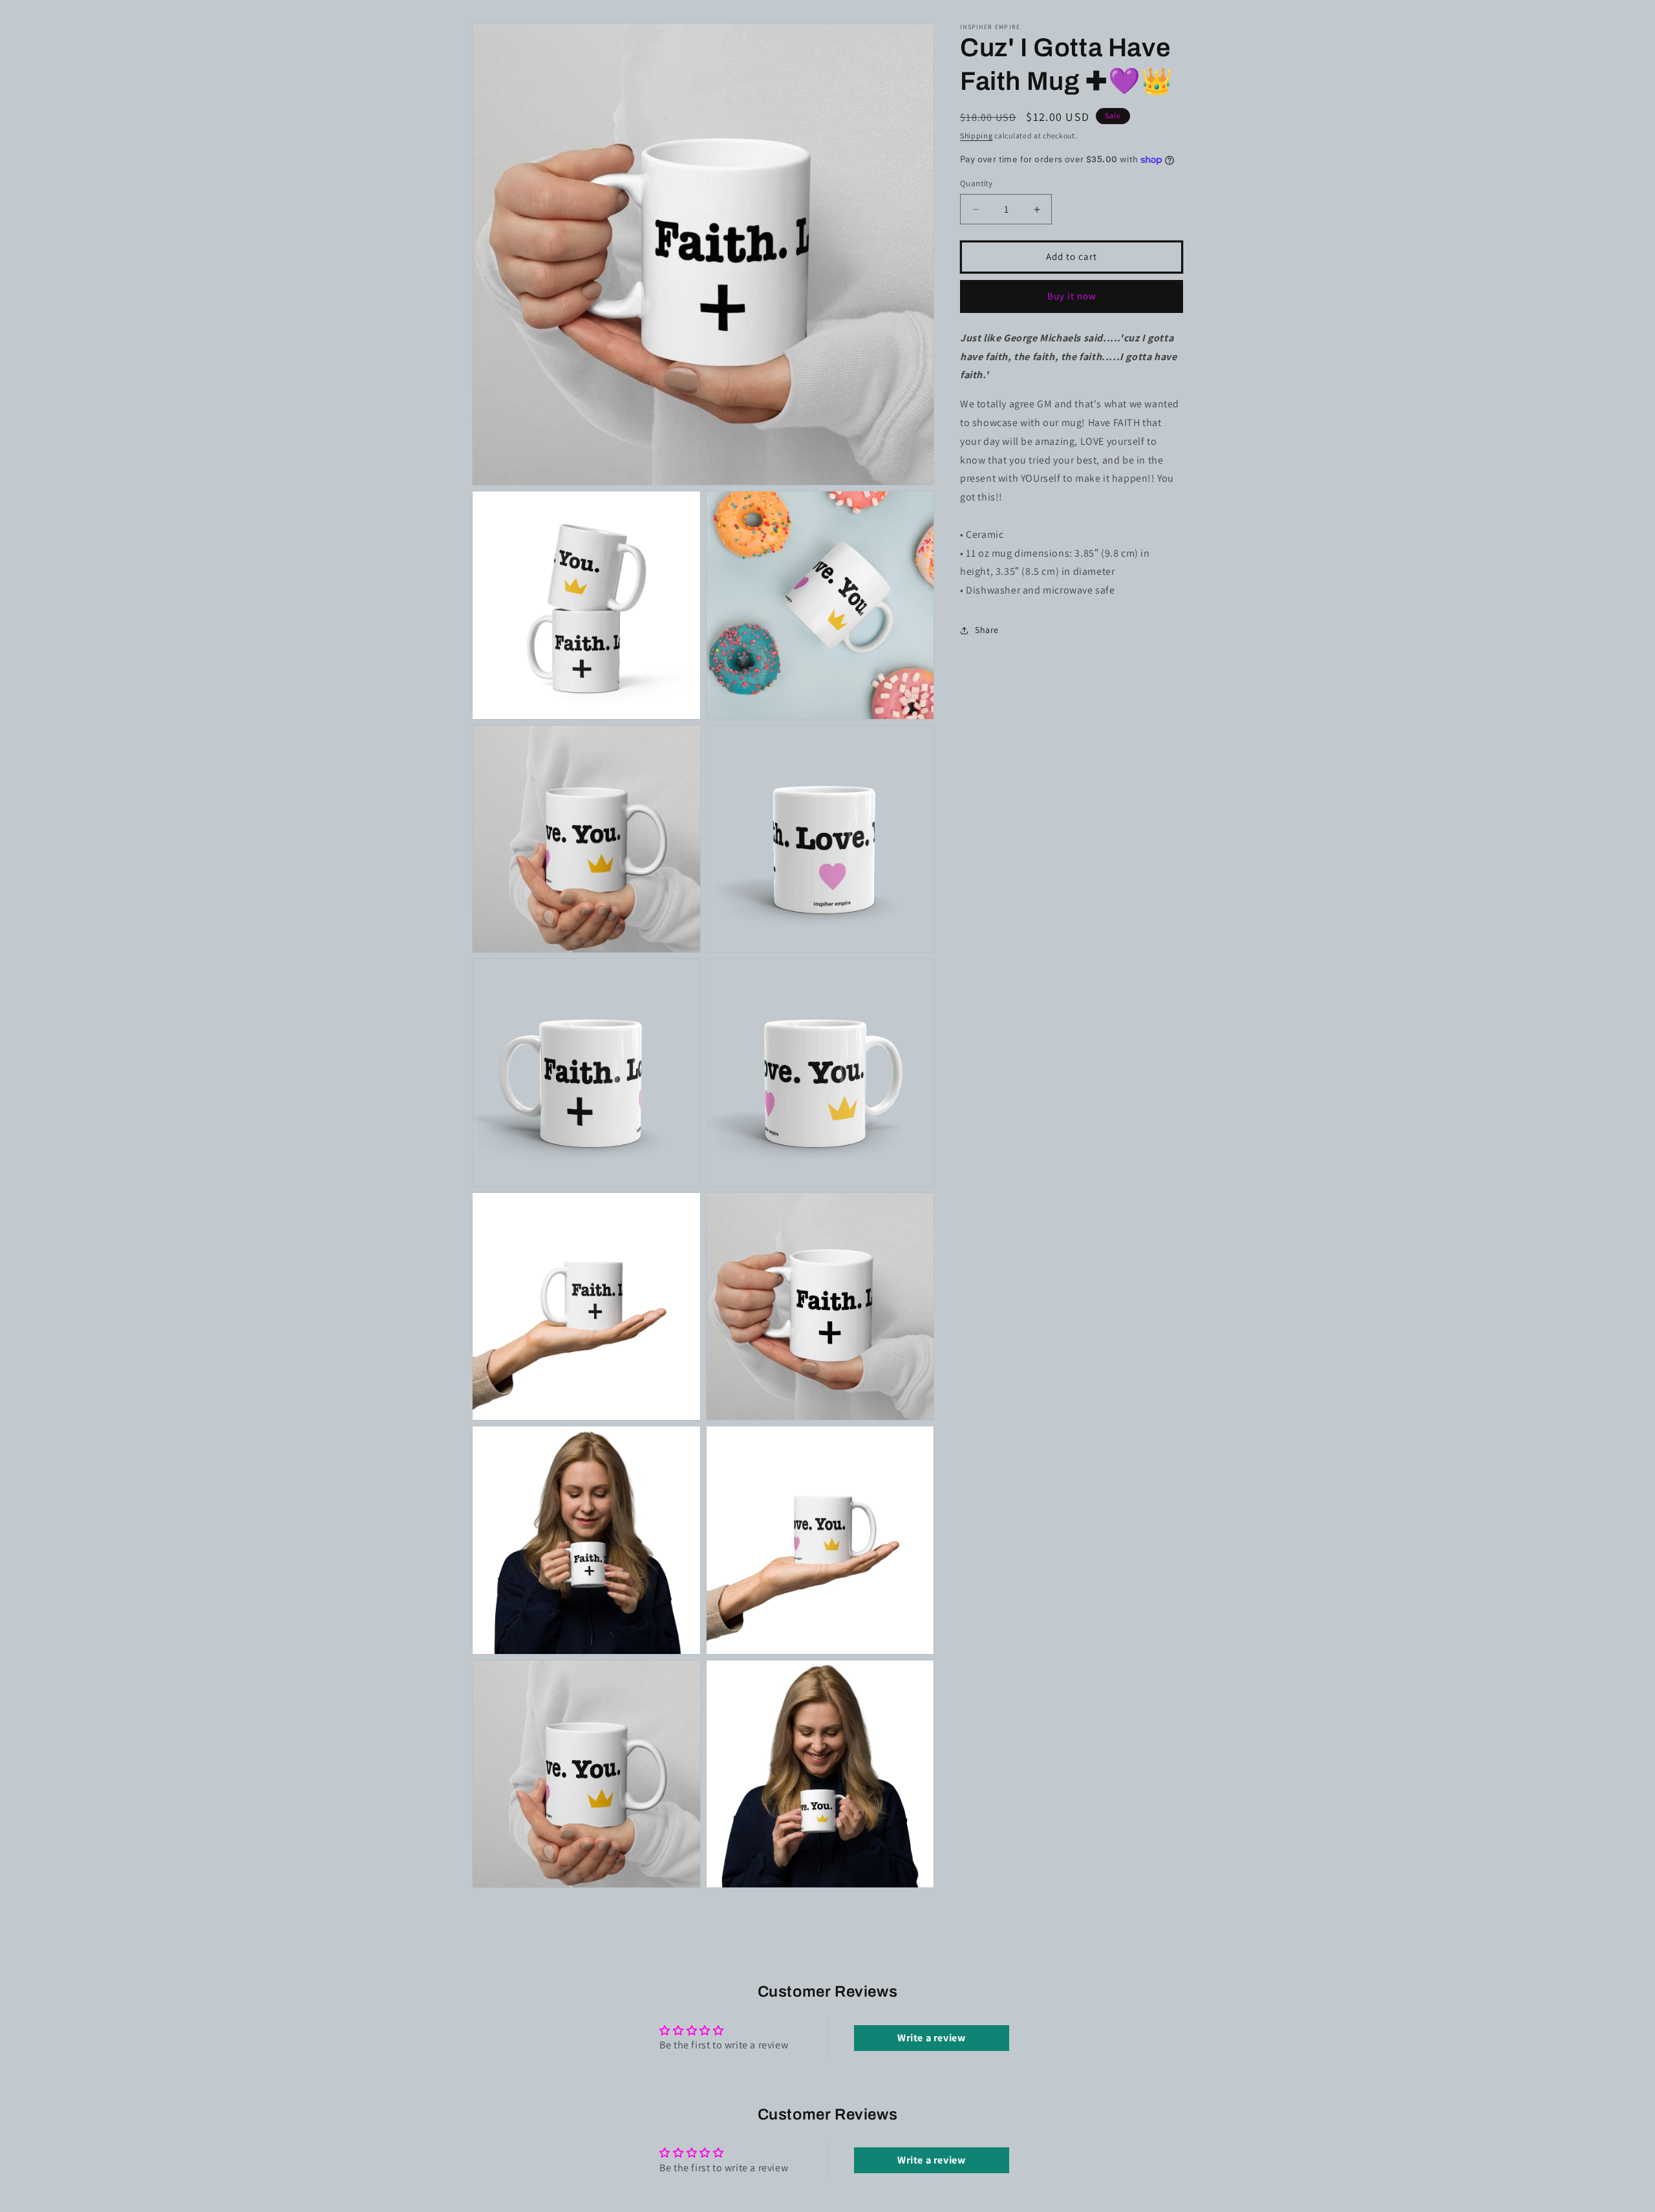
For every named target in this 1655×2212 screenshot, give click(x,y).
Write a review (931, 2038)
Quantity (976, 184)
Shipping (977, 135)
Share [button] (987, 630)
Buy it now (1072, 296)
